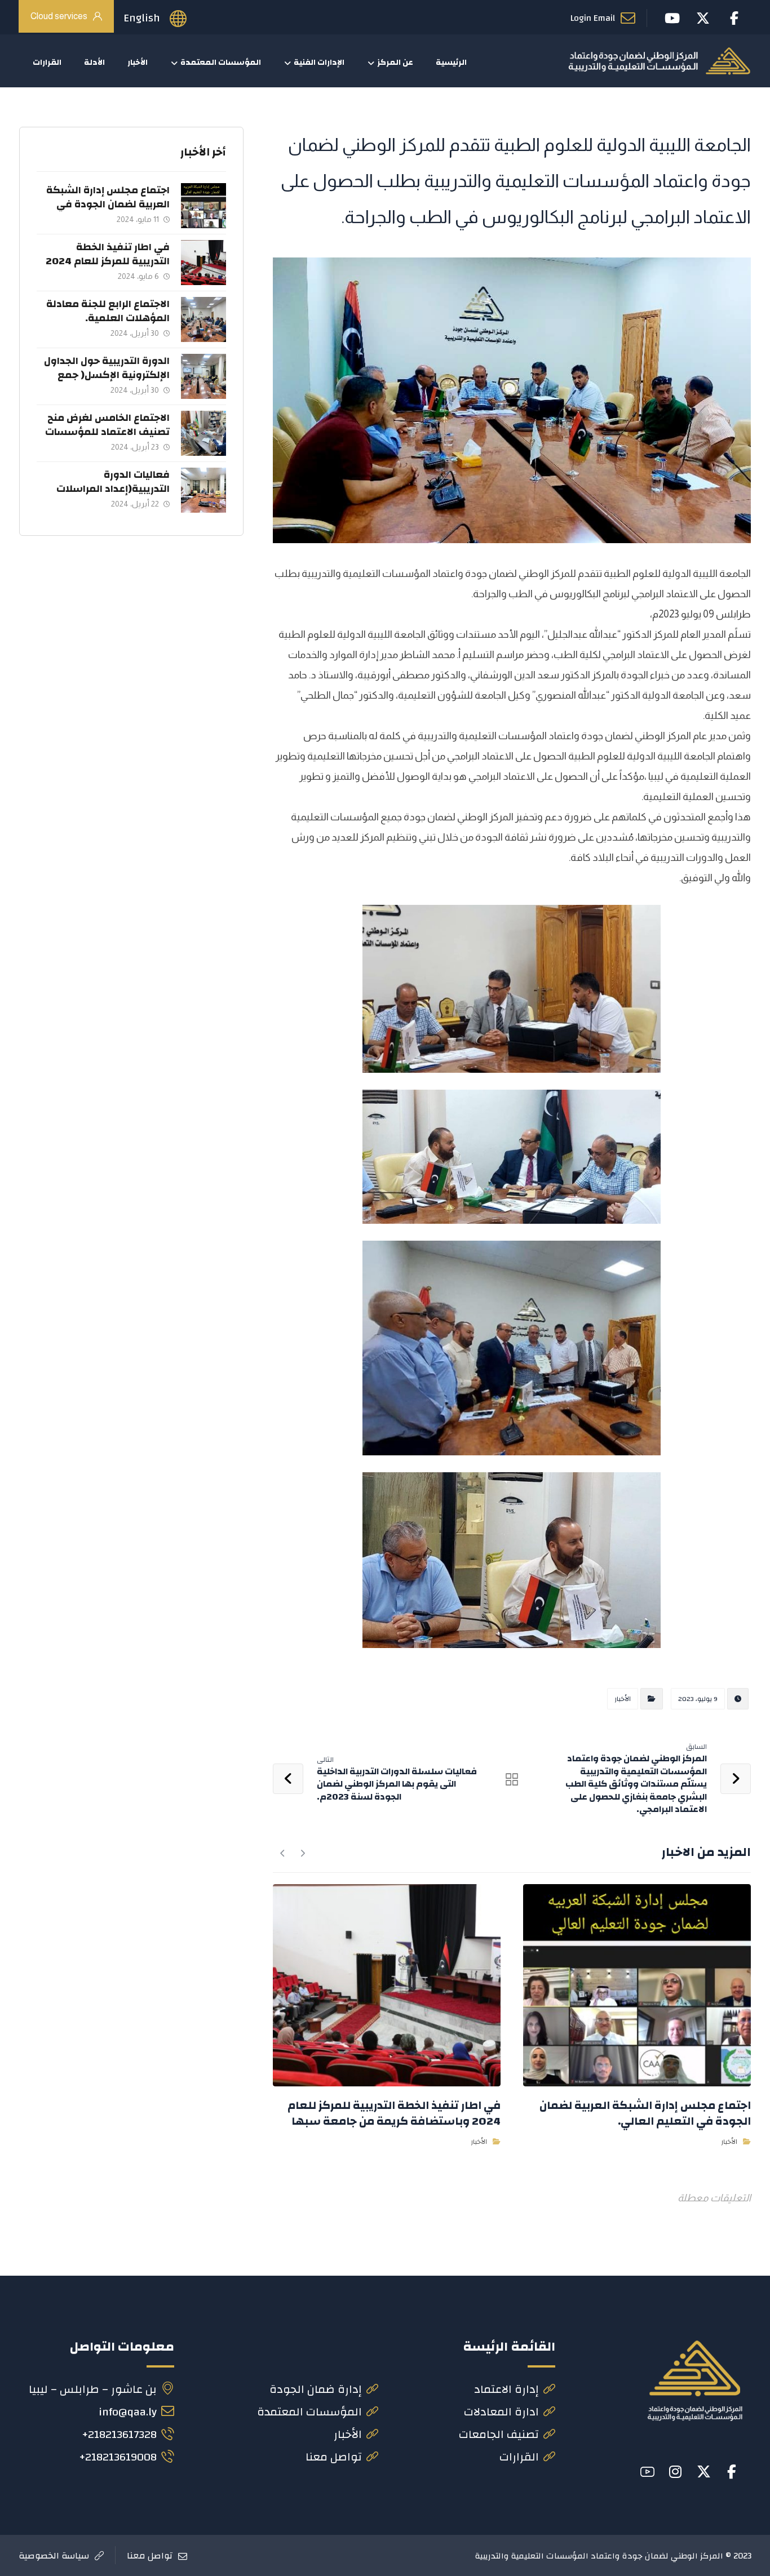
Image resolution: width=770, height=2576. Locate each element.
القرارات (519, 2457)
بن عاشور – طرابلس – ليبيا (93, 2389)
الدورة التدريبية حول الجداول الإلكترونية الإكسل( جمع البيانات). (107, 375)
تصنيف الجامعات (499, 2434)
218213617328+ (119, 2434)
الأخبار (623, 1699)
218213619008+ (118, 2457)
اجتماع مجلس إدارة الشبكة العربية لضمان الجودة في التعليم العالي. (108, 204)
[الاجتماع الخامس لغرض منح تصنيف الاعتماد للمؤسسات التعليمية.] (203, 433)
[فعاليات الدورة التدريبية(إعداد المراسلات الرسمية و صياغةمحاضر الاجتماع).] (203, 490)
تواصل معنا (334, 2457)
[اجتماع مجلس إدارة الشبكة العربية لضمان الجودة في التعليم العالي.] (203, 206)
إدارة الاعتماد (506, 2389)
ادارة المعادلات (501, 2412)
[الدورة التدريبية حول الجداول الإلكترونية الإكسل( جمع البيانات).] (203, 376)
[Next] (283, 1853)
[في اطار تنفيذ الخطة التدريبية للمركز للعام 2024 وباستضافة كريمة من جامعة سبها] (203, 263)
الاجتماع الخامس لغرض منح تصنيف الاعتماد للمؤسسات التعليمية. (107, 432)
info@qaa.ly (128, 2412)
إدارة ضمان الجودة (316, 2389)
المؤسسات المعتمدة (309, 2412)
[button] (732, 2472)
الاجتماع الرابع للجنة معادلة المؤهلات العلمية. (108, 311)
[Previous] (302, 1853)
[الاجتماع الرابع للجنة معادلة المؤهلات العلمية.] (203, 319)
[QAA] (659, 61)
